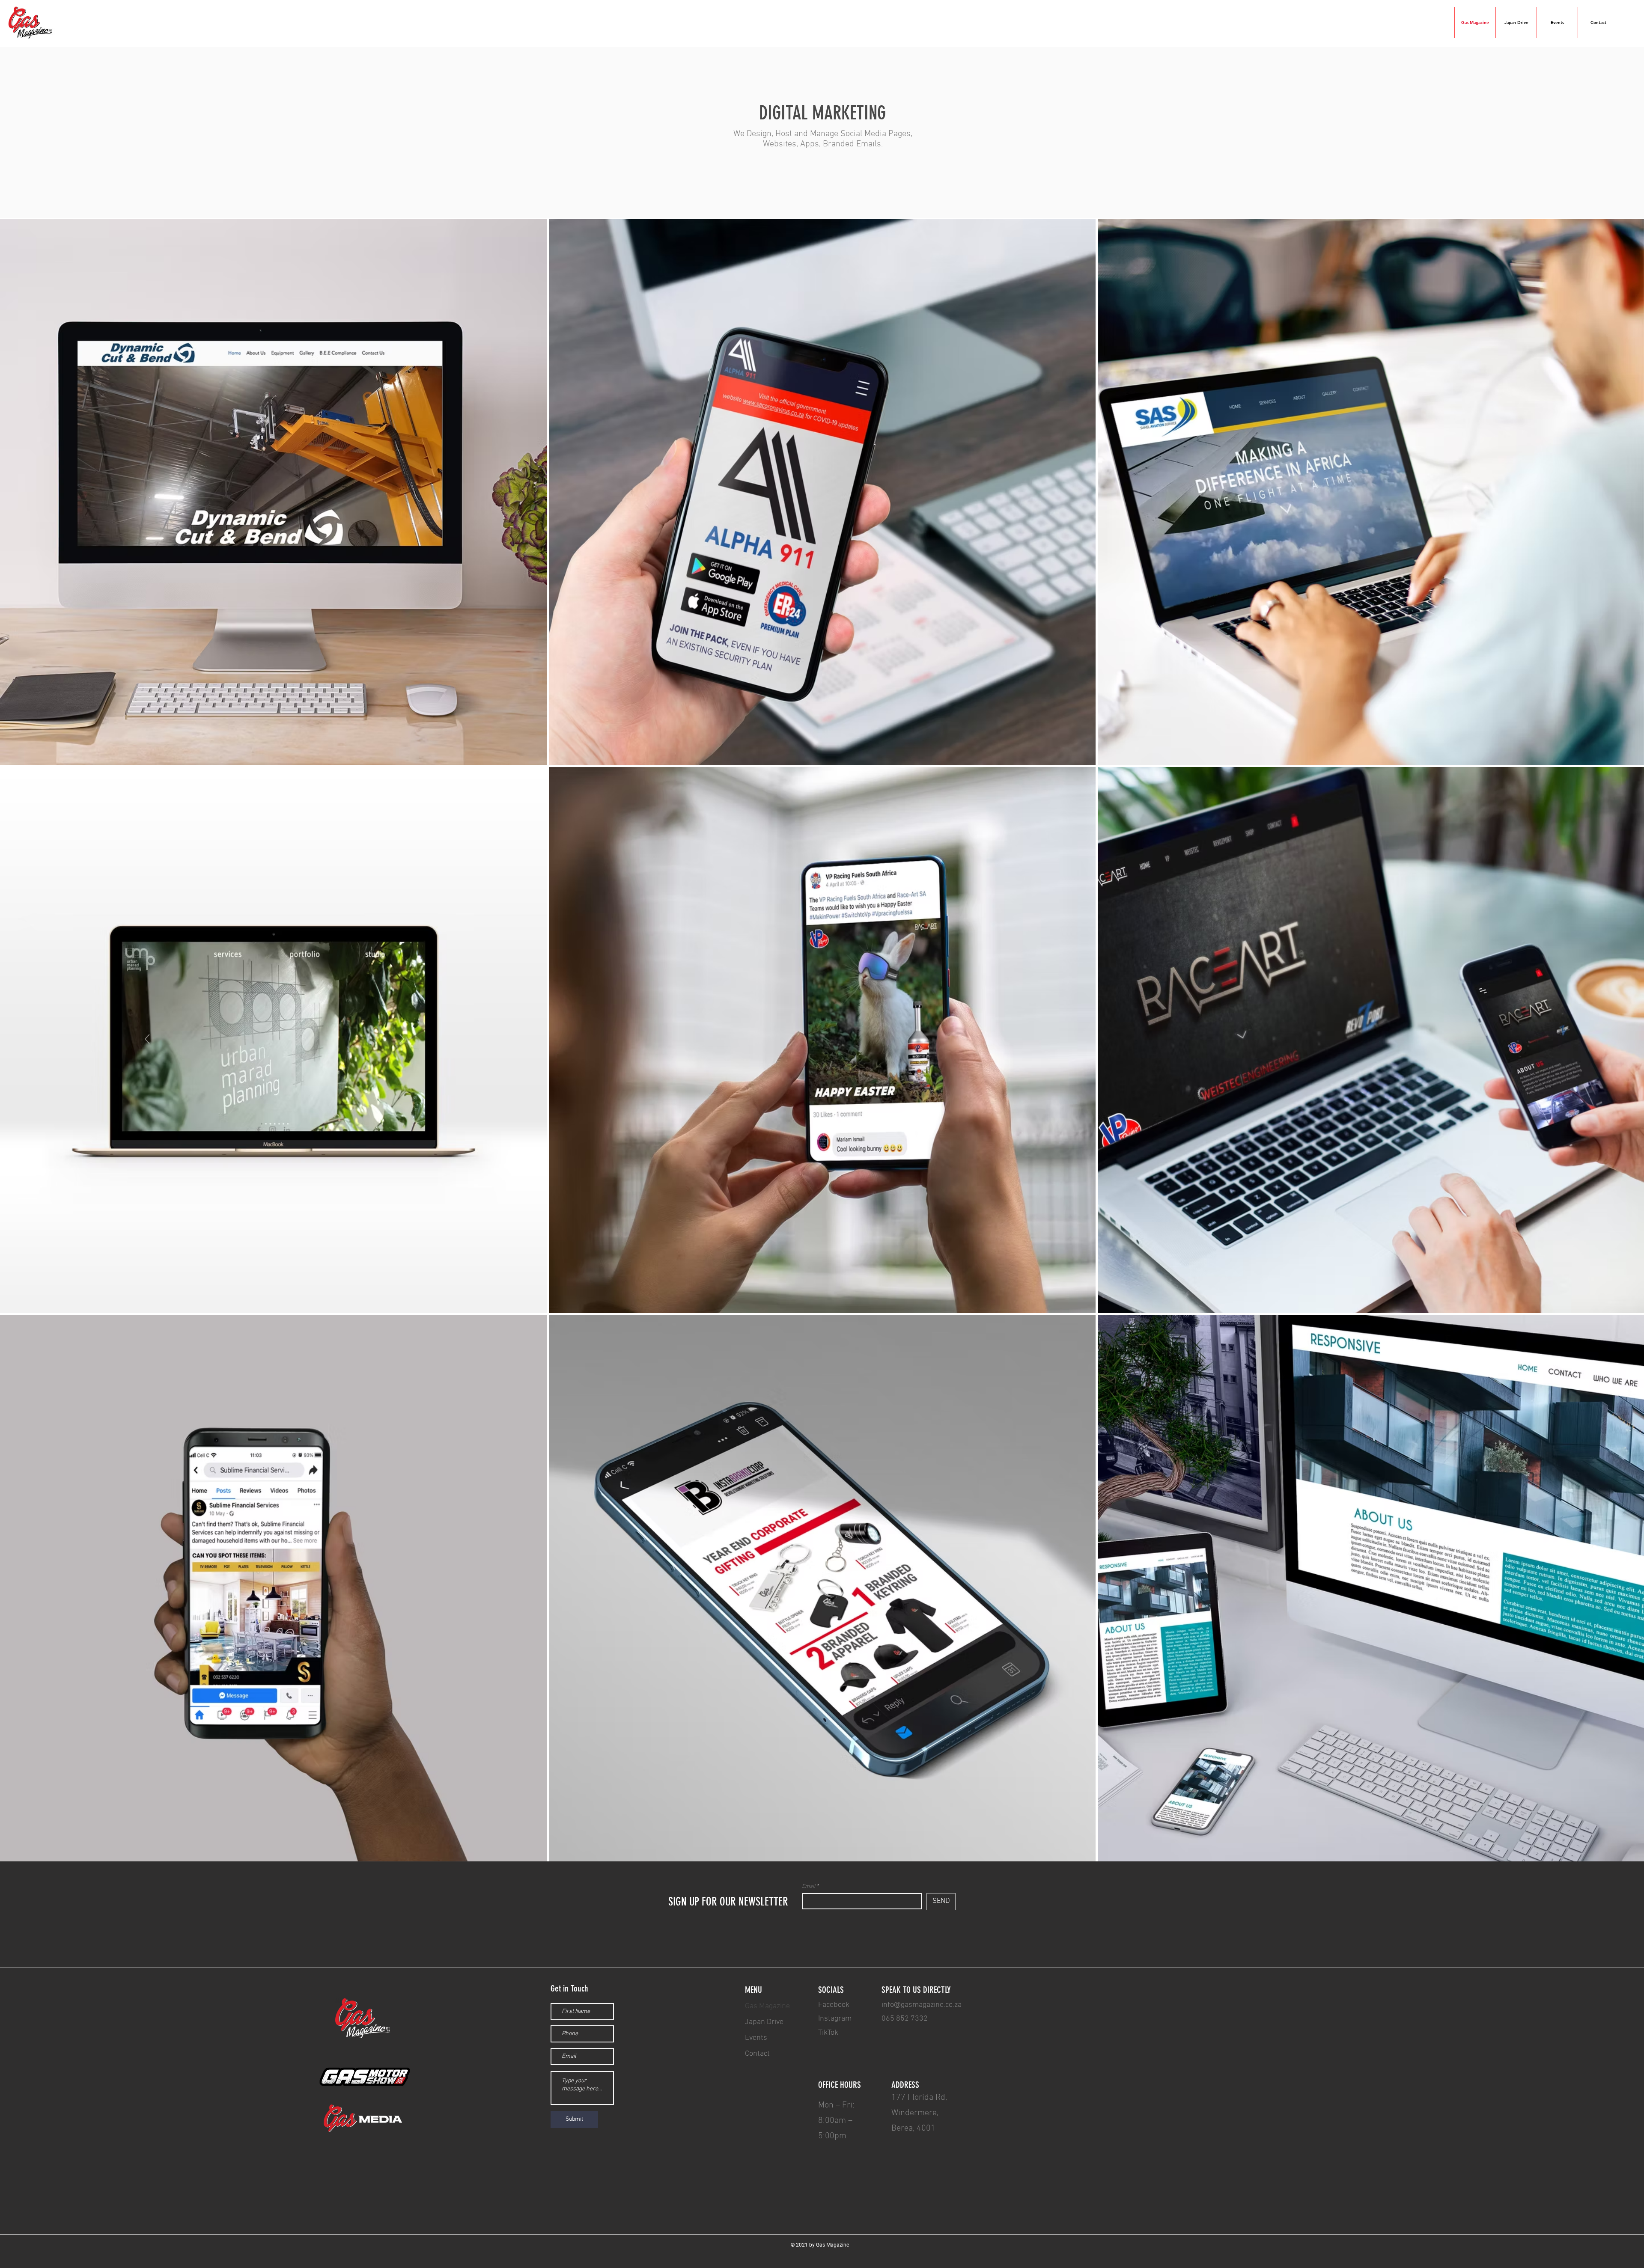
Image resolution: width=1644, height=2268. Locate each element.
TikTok (828, 2033)
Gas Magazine (767, 2006)
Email (809, 1887)
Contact (757, 2054)
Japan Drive (764, 2022)
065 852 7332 (905, 2019)
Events (756, 2038)
